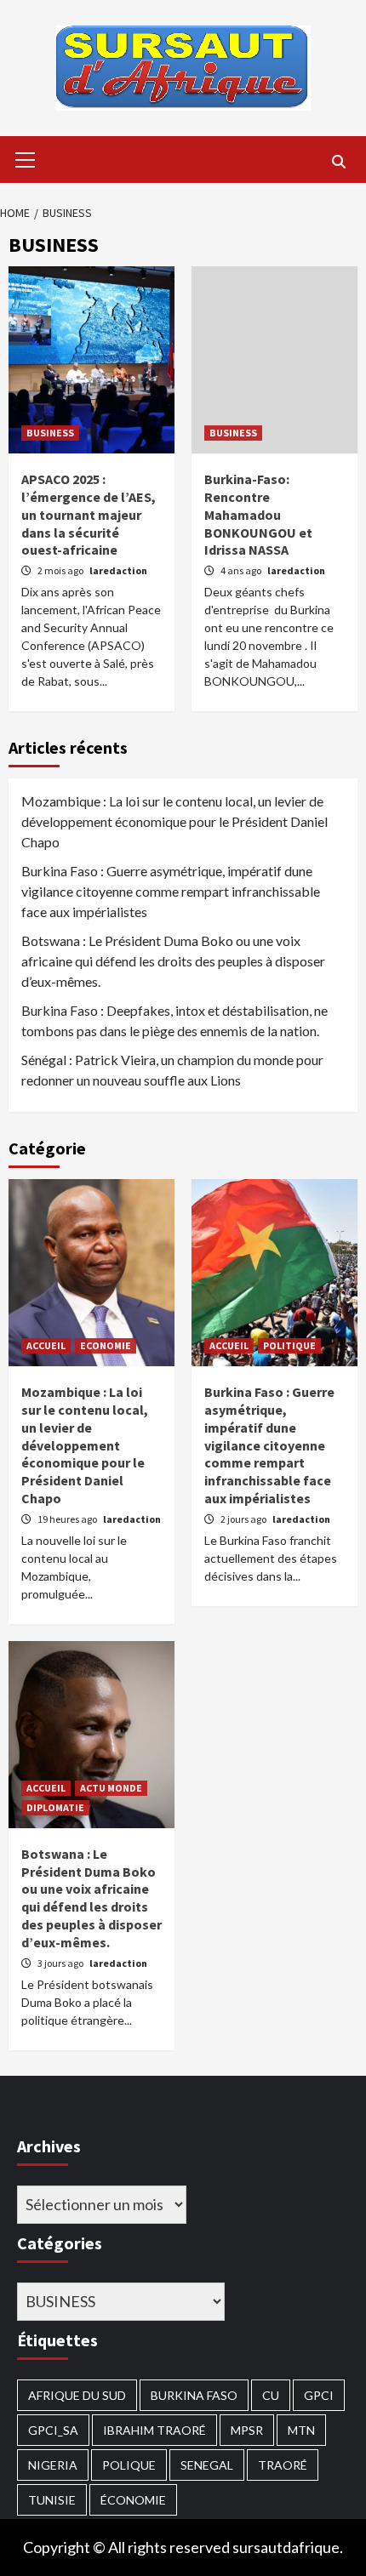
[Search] (338, 162)
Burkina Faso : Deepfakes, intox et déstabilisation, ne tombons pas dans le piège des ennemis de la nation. (174, 1020)
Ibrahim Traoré (154, 2430)
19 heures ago (68, 1519)
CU (271, 2395)
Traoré (283, 2465)
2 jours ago (244, 1519)
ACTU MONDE (111, 1788)
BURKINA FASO (194, 2395)
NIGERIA (53, 2465)
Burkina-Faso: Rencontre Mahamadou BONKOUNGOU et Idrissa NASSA (258, 514)
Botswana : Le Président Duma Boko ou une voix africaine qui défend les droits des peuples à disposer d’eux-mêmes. (173, 961)
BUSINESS (50, 433)
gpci (319, 2395)
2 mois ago (61, 570)
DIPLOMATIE (55, 1807)
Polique (129, 2465)
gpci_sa (53, 2430)
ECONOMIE (106, 1345)
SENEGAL (207, 2465)
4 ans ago (242, 570)
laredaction (118, 570)
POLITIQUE (289, 1345)
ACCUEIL (46, 1345)
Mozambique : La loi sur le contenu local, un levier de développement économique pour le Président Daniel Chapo (174, 821)
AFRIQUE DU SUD (77, 2395)
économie (133, 2500)
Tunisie (52, 2500)
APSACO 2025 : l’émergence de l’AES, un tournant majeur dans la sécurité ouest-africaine (89, 514)
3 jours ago (61, 1963)
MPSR (247, 2430)
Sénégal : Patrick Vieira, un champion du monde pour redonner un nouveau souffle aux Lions (172, 1070)
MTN (301, 2430)
